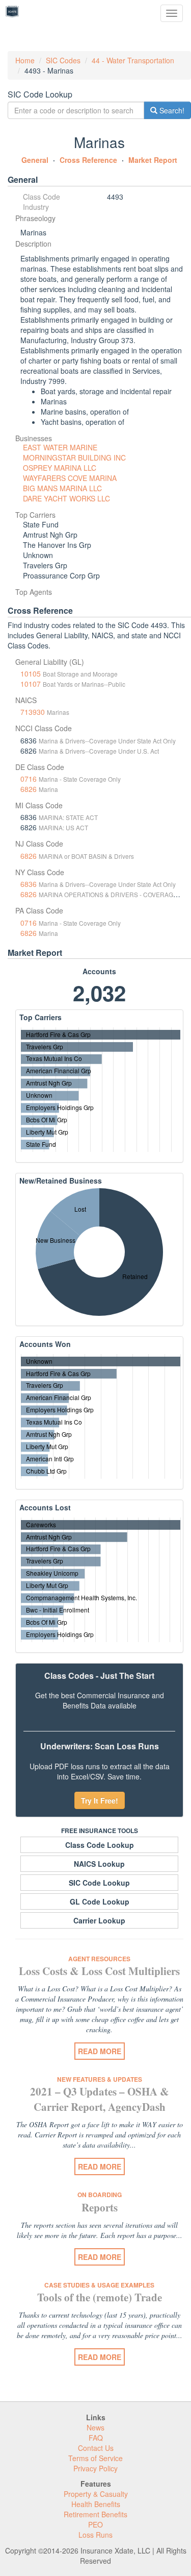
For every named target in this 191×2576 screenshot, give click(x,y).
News (95, 2427)
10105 (31, 673)
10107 (31, 684)
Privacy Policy (95, 2468)
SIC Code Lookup (99, 1883)
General (35, 160)
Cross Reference (88, 160)
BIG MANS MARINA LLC (62, 488)
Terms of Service (95, 2458)
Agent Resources (99, 1959)
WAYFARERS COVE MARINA (70, 478)
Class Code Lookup (100, 1845)
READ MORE (100, 2051)
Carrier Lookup (99, 1920)
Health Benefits (96, 2504)
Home (25, 60)
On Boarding (100, 2195)
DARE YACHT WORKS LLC (66, 498)
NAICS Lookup (99, 1864)
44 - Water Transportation (133, 60)
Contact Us (96, 2448)
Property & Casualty (96, 2494)
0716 (29, 779)
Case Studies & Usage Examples (99, 2285)
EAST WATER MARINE (60, 447)
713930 (33, 712)
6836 (29, 884)
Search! (171, 110)
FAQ (96, 2438)
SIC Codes (63, 60)
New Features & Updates (100, 2079)
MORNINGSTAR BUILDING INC (74, 458)
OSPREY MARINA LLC (60, 468)
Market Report (153, 160)
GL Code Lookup (100, 1901)
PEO (95, 2524)
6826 (29, 789)
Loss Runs (95, 2535)
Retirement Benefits (95, 2514)
